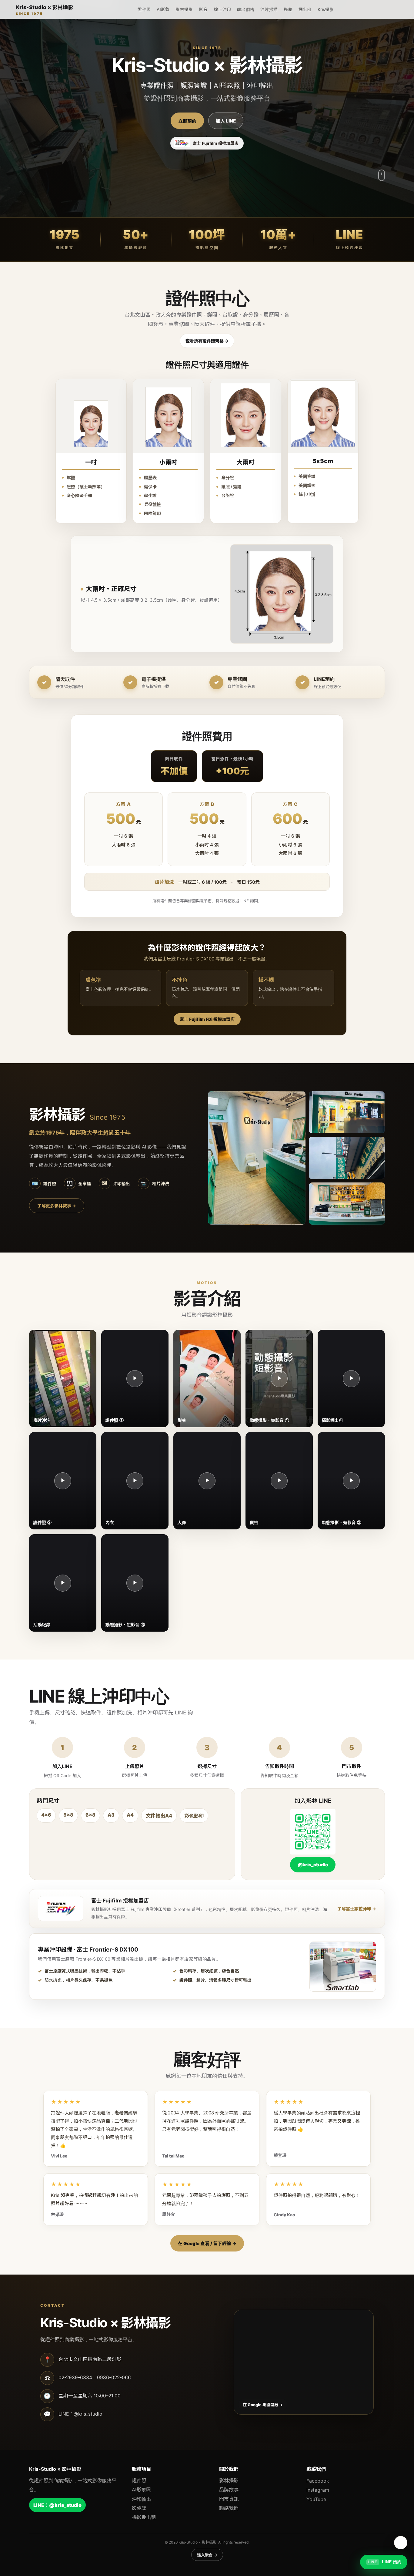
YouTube (316, 2499)
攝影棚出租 (144, 2517)
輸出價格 (246, 9)
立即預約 (187, 121)
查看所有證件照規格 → (207, 341)
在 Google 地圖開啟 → (263, 2405)
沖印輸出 (142, 2499)
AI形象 (163, 9)
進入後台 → (207, 2555)
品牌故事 (229, 2490)
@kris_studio (313, 1865)
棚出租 (305, 9)
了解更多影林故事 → (57, 1206)
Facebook (318, 2481)
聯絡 (288, 9)
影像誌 (139, 2508)
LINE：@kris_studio (57, 2505)
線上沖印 (222, 9)
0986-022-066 (114, 2378)
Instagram (318, 2490)
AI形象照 (141, 2490)
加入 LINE (226, 121)
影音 (203, 9)
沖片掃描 (269, 9)
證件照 (144, 9)
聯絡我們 (229, 2508)
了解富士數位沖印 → (357, 1909)
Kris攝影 (326, 9)
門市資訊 (229, 2499)
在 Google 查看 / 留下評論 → (207, 2243)
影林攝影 (184, 9)
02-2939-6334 (75, 2378)
